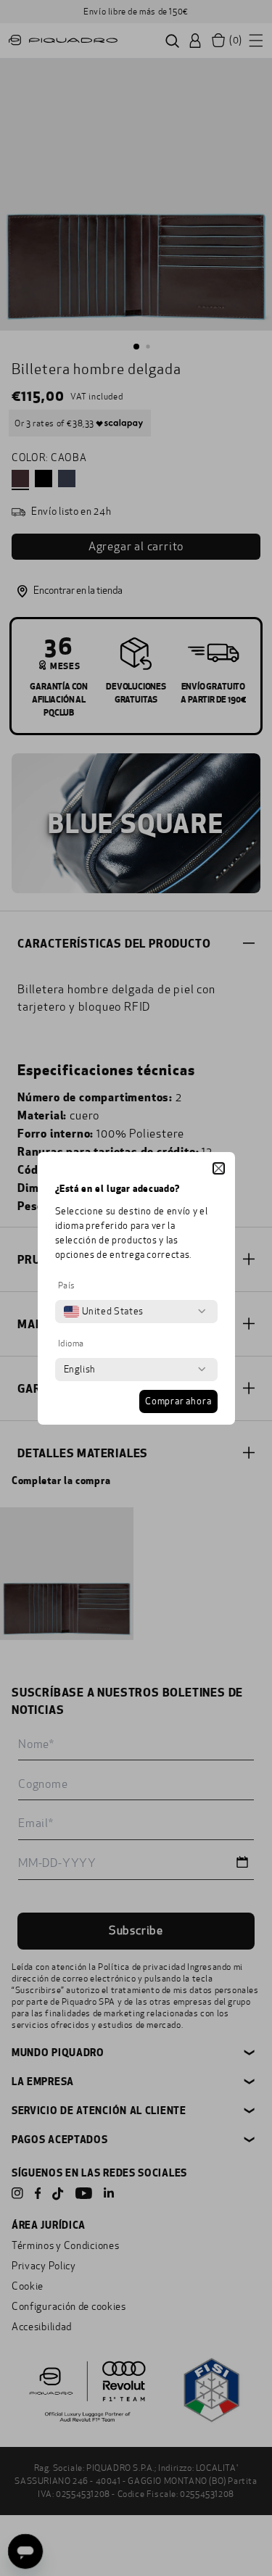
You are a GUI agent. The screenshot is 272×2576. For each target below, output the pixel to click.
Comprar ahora (178, 1401)
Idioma (71, 1343)
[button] (219, 1168)
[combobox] (104, 1312)
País (67, 1285)
